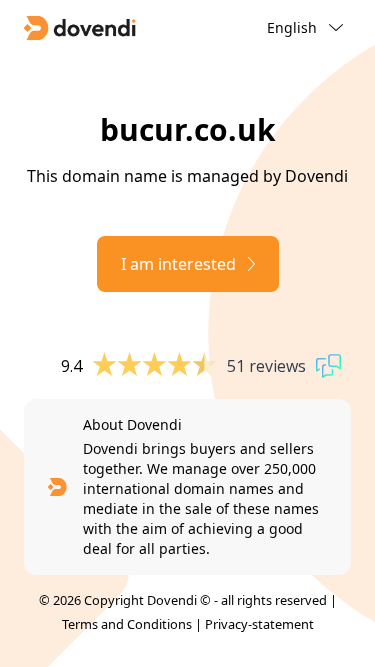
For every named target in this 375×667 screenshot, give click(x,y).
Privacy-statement (259, 624)
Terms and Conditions (127, 624)
